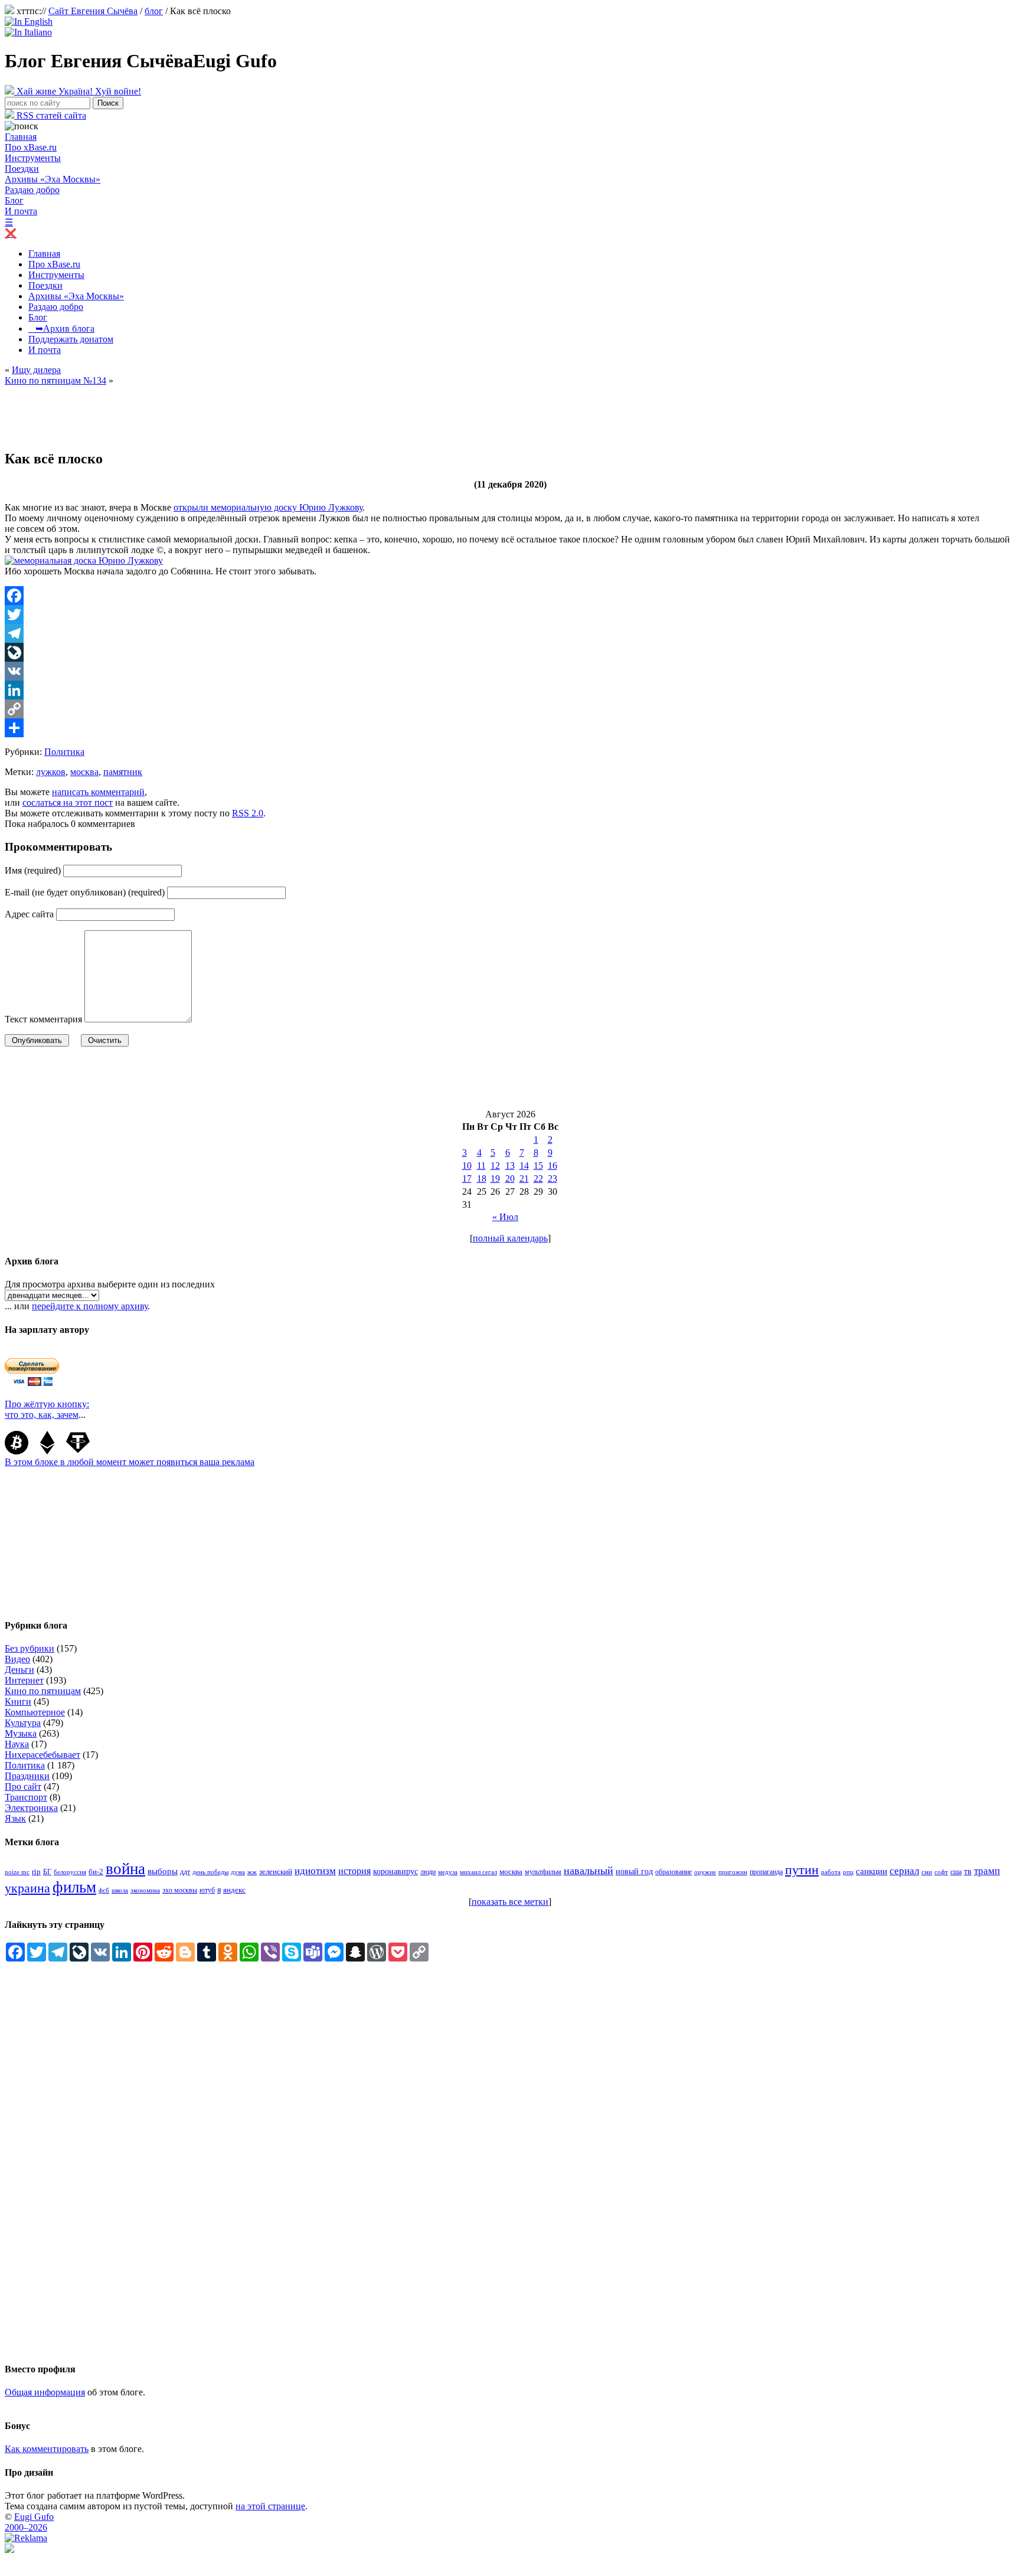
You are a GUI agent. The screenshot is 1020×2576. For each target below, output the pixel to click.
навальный (589, 1871)
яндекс (234, 1890)
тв (968, 1871)
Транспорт (26, 1797)
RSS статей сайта (50, 115)
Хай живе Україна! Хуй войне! (78, 91)
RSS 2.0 (248, 813)
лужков (51, 772)
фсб (104, 1890)
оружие (705, 1872)
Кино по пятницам (43, 1691)
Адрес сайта (29, 914)
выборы (163, 1871)
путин (802, 1870)
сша (956, 1872)
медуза (448, 1872)
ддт (185, 1872)
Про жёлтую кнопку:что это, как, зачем (47, 1409)
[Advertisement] (220, 413)
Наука (17, 1744)
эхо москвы (180, 1890)
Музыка (21, 1733)
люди (428, 1872)
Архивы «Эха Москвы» (53, 179)
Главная (21, 137)
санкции (872, 1871)
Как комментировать (47, 2449)
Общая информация (45, 2392)
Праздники (27, 1776)
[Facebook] (510, 596)
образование (674, 1872)
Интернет (24, 1680)
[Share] (510, 728)
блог (154, 11)
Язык (15, 1818)
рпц (848, 1872)
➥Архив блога (61, 328)
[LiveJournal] (510, 652)
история (354, 1871)
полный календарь (510, 1238)
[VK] (510, 671)
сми (927, 1872)
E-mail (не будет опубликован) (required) (85, 892)
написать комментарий (98, 792)
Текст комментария (43, 1019)
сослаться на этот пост (68, 802)
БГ (47, 1872)
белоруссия (70, 1872)
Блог (14, 200)
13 (510, 1166)
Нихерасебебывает (42, 1755)
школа (120, 1890)
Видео (17, 1659)
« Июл (505, 1217)
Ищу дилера (36, 370)
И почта (21, 211)
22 (538, 1179)
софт (941, 1872)
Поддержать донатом (71, 339)
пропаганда (766, 1872)
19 (495, 1179)
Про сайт (23, 1786)
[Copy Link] (510, 709)
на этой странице (270, 2506)
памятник (123, 772)
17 (467, 1179)
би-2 (96, 1871)
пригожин (733, 1872)
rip (36, 1871)
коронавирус (395, 1871)
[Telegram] (510, 633)
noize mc (17, 1872)
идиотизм (315, 1871)
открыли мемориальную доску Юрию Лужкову (268, 507)
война (125, 1869)
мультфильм (543, 1872)
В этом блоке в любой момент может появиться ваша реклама (130, 1462)
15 (538, 1166)
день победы (210, 1872)
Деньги (19, 1670)
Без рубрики (30, 1648)
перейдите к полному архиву (90, 1306)
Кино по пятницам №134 (55, 380)
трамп (987, 1871)
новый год (634, 1871)
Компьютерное (35, 1712)
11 (481, 1166)
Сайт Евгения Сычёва (93, 11)
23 (552, 1179)
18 (482, 1179)
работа (831, 1872)
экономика (145, 1890)
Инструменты (33, 158)
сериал (904, 1871)
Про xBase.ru (31, 147)
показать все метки (510, 1902)
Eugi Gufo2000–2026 (29, 2522)
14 (524, 1166)
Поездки (22, 169)
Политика (64, 752)
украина (27, 1888)
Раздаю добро (32, 190)
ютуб (207, 1890)
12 (495, 1166)
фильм (74, 1887)
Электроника (31, 1808)
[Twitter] (510, 614)
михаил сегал (478, 1872)
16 (552, 1166)
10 (467, 1166)
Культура (23, 1723)
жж (252, 1872)
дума (238, 1872)
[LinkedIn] (510, 690)
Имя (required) (33, 870)
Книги (18, 1701)
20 (510, 1179)
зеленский (276, 1871)
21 (524, 1179)
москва (84, 772)
